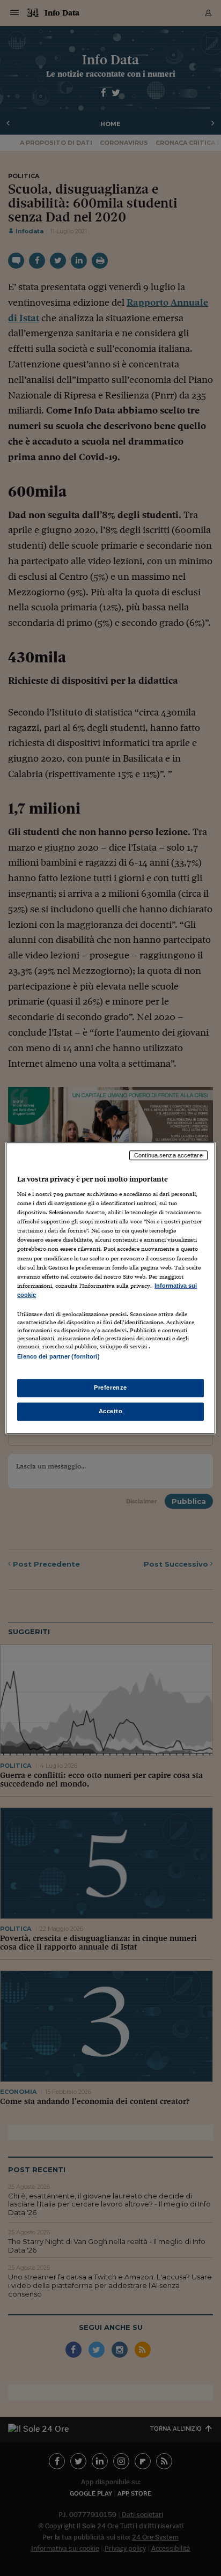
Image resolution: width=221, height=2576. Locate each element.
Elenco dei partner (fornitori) (58, 1356)
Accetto (111, 1411)
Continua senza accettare (168, 1155)
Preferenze (110, 1387)
